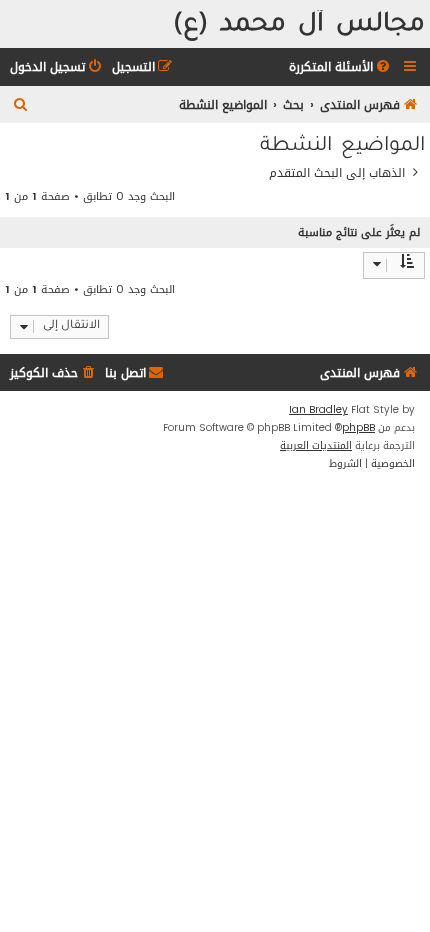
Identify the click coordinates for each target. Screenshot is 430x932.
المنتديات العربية (316, 446)
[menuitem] (341, 67)
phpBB (358, 428)
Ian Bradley (318, 410)
